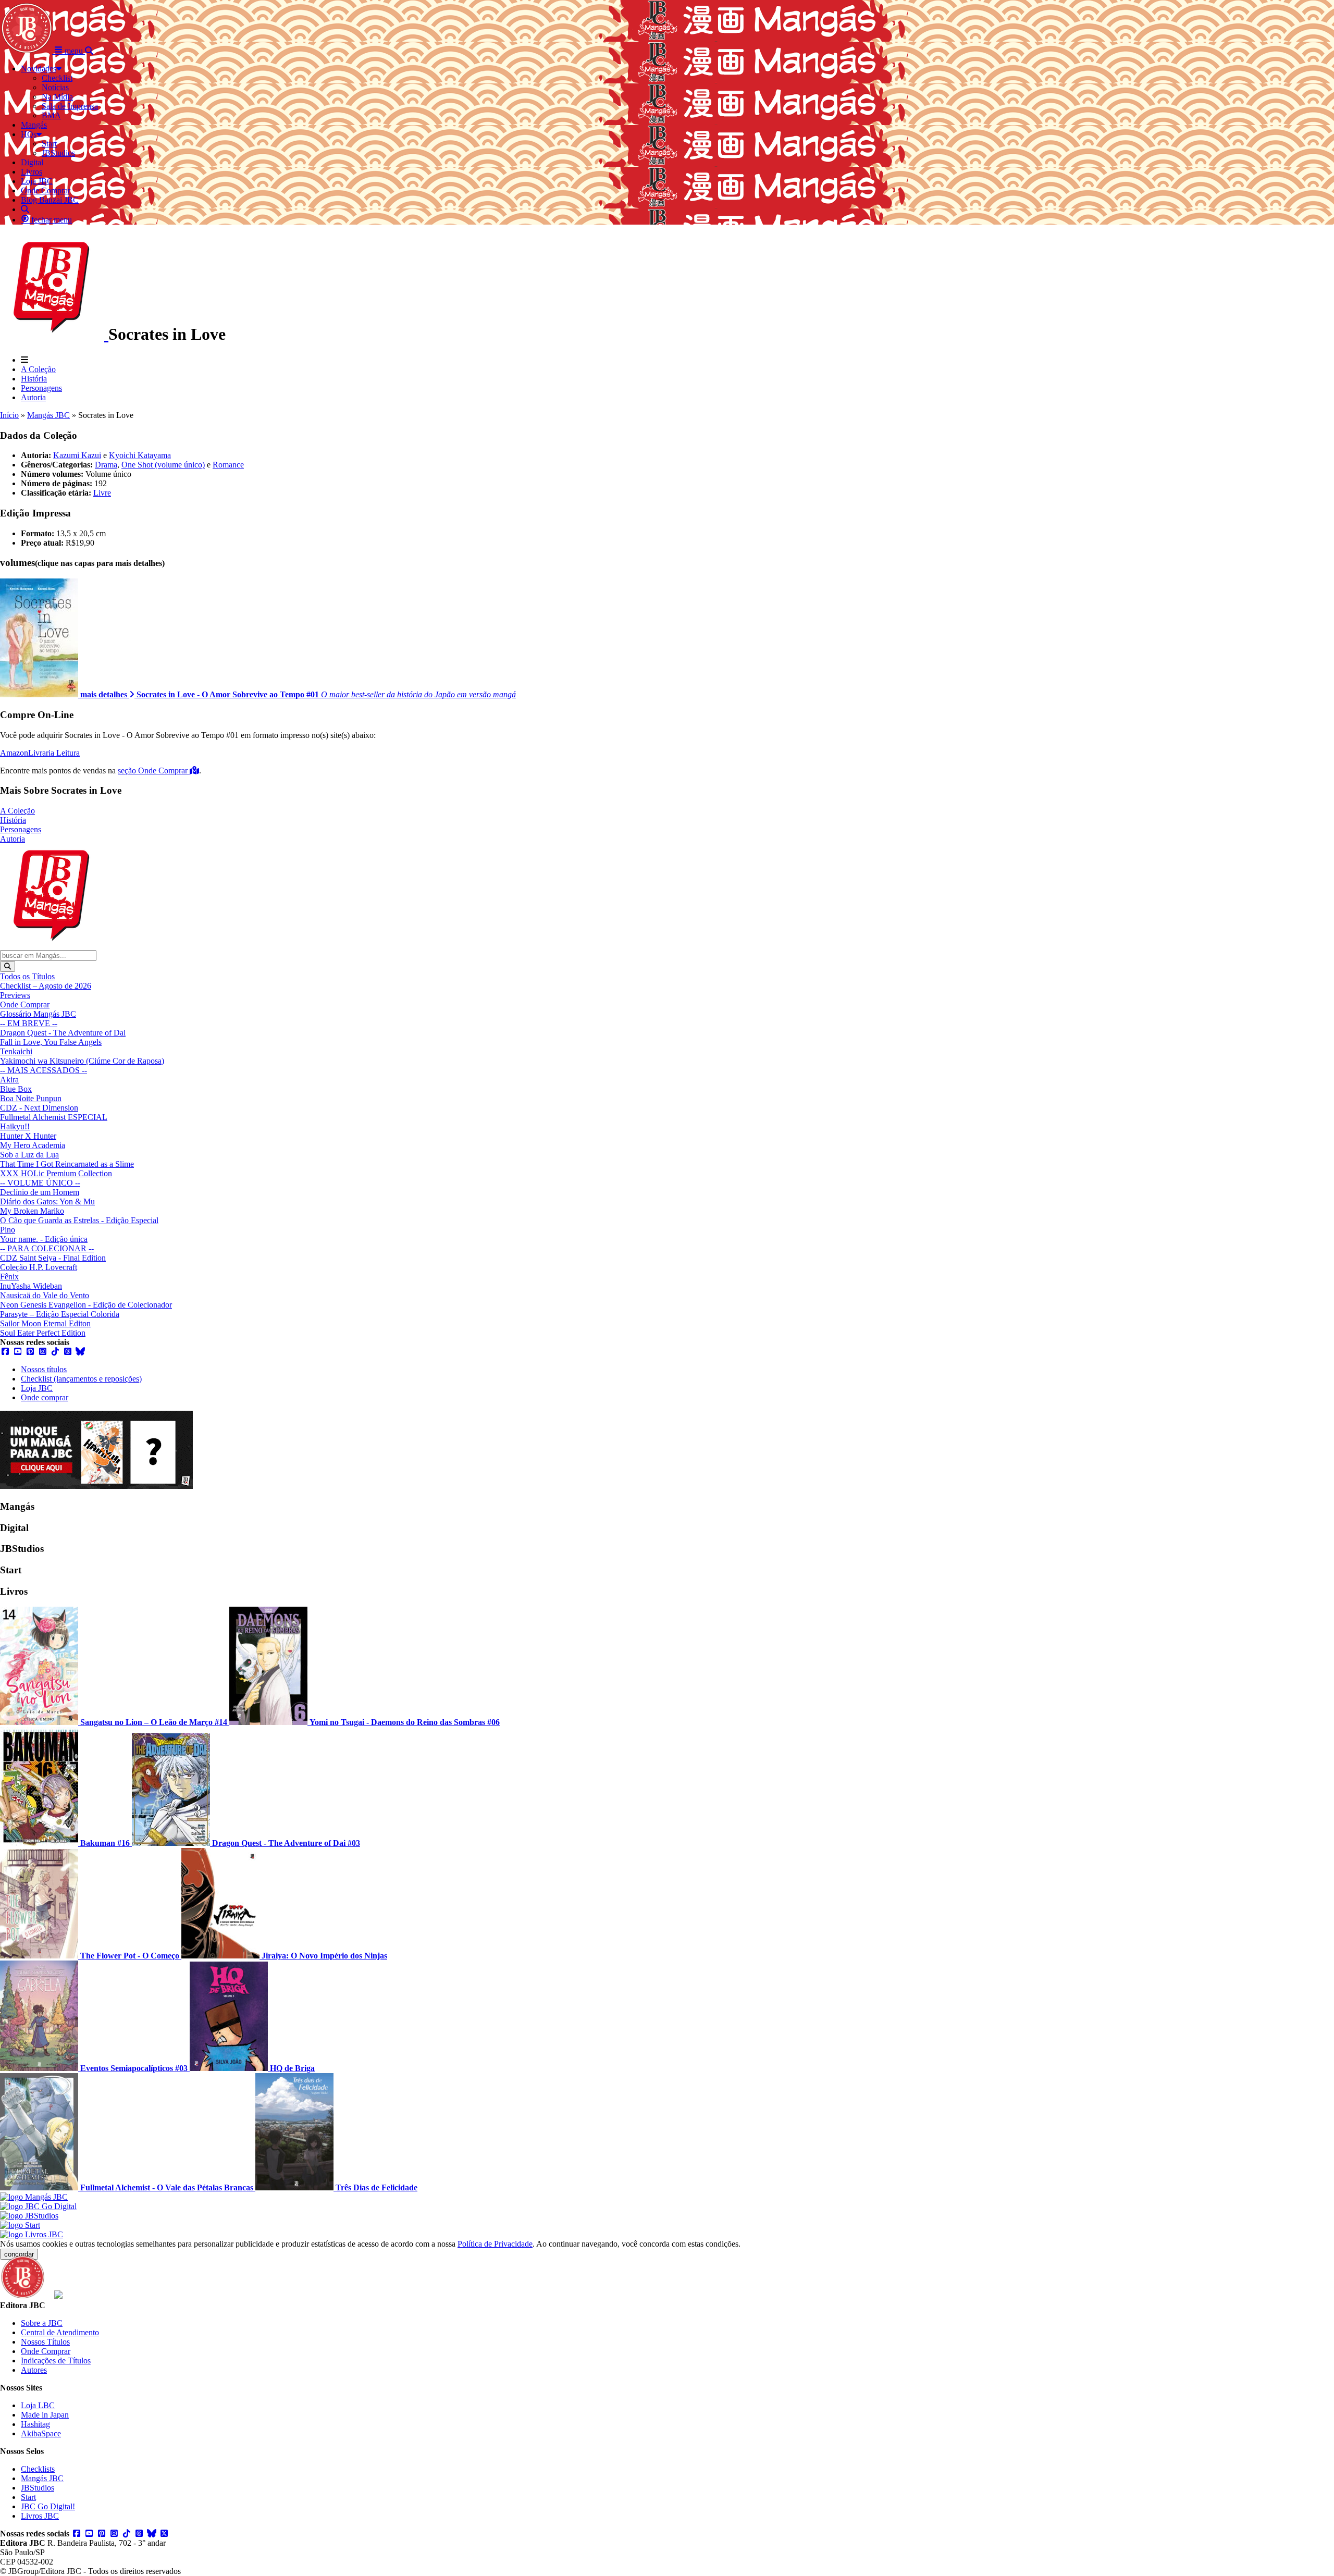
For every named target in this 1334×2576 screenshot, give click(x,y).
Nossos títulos (44, 1369)
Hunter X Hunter (28, 1136)
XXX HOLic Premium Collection (56, 1173)
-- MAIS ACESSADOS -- (44, 1070)
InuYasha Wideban (31, 1286)
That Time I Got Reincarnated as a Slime (67, 1164)
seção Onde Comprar (154, 771)
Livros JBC (40, 2516)
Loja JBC (37, 1388)
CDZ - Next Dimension (39, 1108)
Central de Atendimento (60, 2332)
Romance (228, 465)
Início (9, 415)
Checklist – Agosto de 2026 (46, 986)
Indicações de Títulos (56, 2361)
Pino (8, 1230)
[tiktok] (55, 1352)
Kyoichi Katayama (140, 455)
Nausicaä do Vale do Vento (45, 1295)
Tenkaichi (16, 1051)
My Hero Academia (33, 1145)
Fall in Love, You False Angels (51, 1042)
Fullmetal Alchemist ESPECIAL (54, 1117)
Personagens (41, 388)
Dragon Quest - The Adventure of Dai (63, 1033)
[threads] (68, 1352)
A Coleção (38, 369)
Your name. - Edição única (44, 1239)
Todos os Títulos (27, 976)
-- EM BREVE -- (29, 1023)
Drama (106, 465)
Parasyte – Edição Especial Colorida (60, 1314)
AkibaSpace (41, 2433)
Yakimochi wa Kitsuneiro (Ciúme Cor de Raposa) (82, 1061)
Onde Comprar (25, 1004)
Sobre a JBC (42, 2323)
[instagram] (43, 1352)
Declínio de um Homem (40, 1192)
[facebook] (5, 1352)
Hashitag (35, 2424)
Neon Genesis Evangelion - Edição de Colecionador (86, 1305)
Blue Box (16, 1089)
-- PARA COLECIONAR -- (47, 1248)
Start (28, 2497)
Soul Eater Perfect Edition (43, 1333)
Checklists (38, 2469)
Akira (9, 1080)
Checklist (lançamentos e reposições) (81, 1379)
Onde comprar (45, 1397)
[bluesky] (80, 1352)
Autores (34, 2370)
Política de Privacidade (495, 2244)
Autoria (33, 397)
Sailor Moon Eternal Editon (45, 1323)
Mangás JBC (48, 415)
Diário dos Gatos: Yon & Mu (47, 1201)
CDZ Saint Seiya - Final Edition (53, 1258)
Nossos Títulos (45, 2342)
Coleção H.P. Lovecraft (39, 1267)
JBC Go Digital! (48, 2506)
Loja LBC (38, 2405)
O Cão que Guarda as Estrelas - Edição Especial (79, 1220)
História (34, 379)
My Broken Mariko (32, 1211)
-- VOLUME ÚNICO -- (40, 1183)
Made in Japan (45, 2415)
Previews (15, 995)
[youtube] (18, 1352)
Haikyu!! (15, 1126)
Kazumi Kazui (77, 455)
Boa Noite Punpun (31, 1098)
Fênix (9, 1277)
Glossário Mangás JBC (38, 1014)
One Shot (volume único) (163, 465)
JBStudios (38, 2488)
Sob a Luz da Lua (29, 1155)
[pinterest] (30, 1352)
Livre (102, 493)
